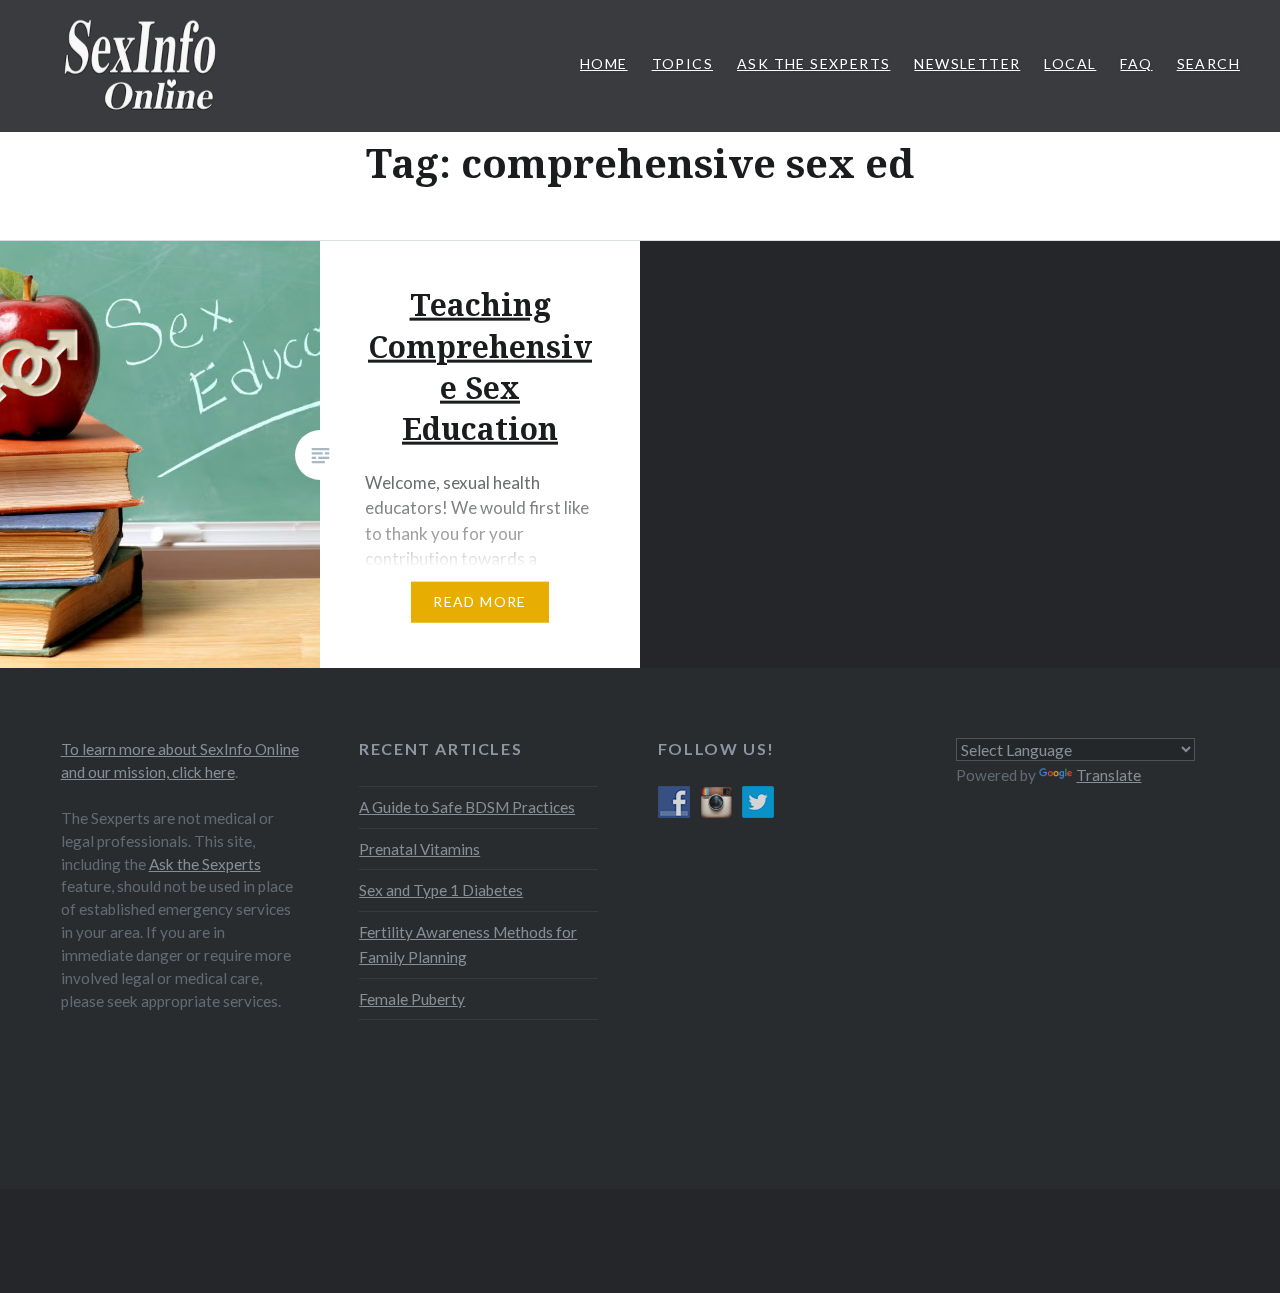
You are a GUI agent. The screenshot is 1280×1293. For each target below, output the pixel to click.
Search (1208, 63)
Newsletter (967, 63)
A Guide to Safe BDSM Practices (467, 807)
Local (1070, 63)
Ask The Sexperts (813, 63)
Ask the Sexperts (205, 864)
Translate (1108, 775)
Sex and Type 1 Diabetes (441, 890)
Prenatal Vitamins (419, 849)
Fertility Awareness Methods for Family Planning (468, 944)
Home (604, 63)
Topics (682, 63)
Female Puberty (412, 999)
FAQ (1136, 63)
